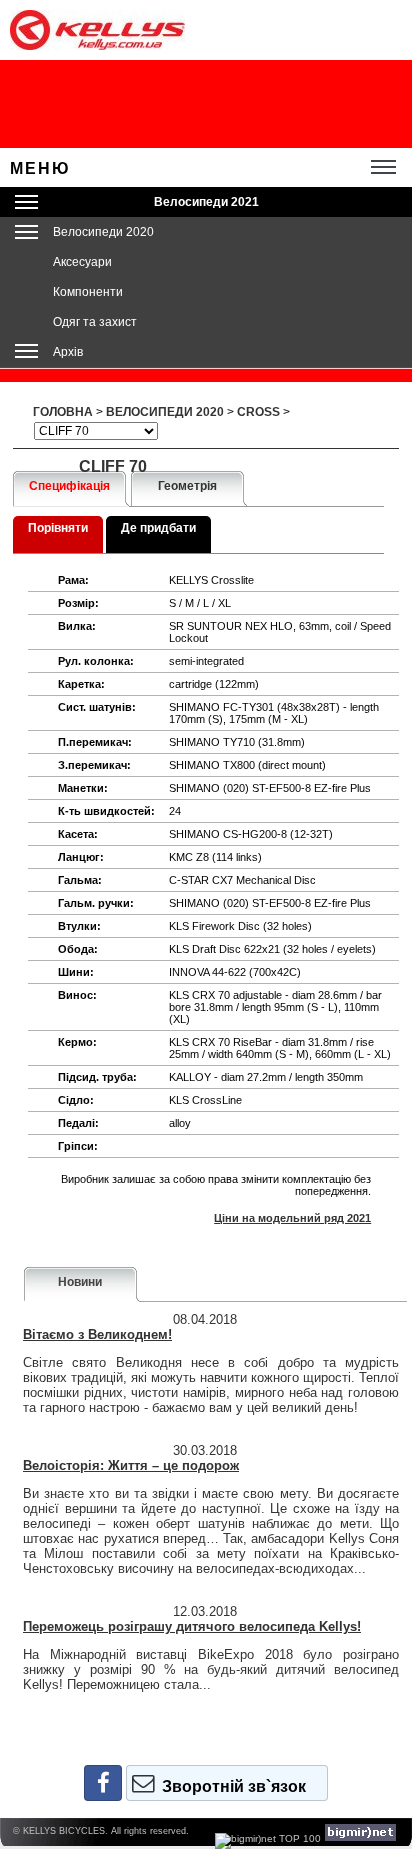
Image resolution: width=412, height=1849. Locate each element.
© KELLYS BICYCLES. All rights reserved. (101, 1831)
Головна (63, 412)
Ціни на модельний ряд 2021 (292, 1218)
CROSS (258, 412)
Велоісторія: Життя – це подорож (131, 1465)
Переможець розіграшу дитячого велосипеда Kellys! (192, 1626)
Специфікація (69, 486)
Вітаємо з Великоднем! (97, 1334)
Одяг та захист (95, 322)
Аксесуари (82, 262)
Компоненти (88, 292)
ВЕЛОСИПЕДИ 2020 (165, 412)
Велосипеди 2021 (206, 202)
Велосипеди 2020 (103, 232)
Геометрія (187, 486)
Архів (68, 352)
